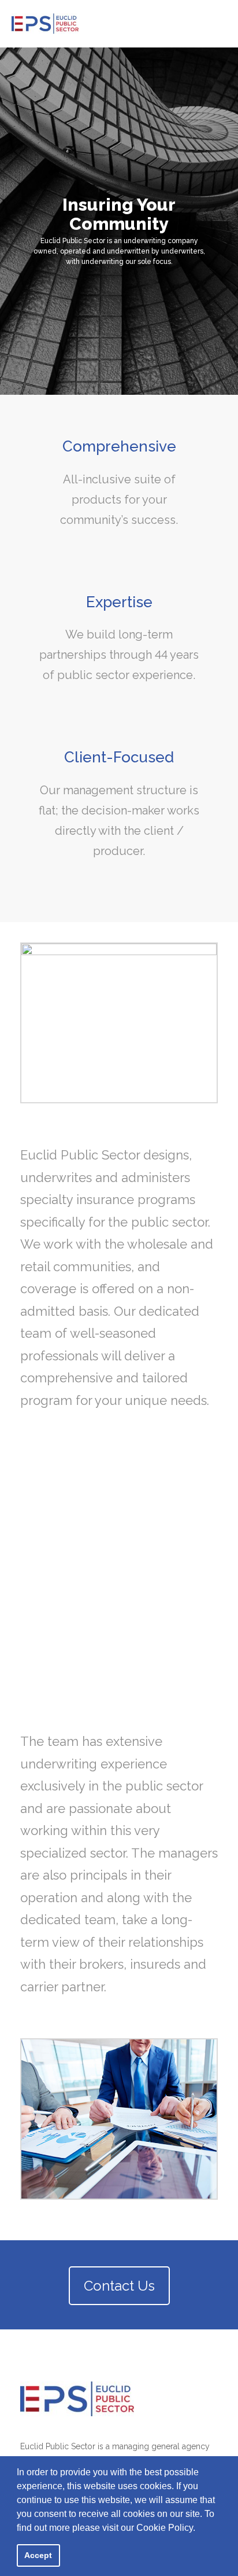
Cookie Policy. (166, 2528)
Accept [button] (38, 2555)
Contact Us (119, 2286)
